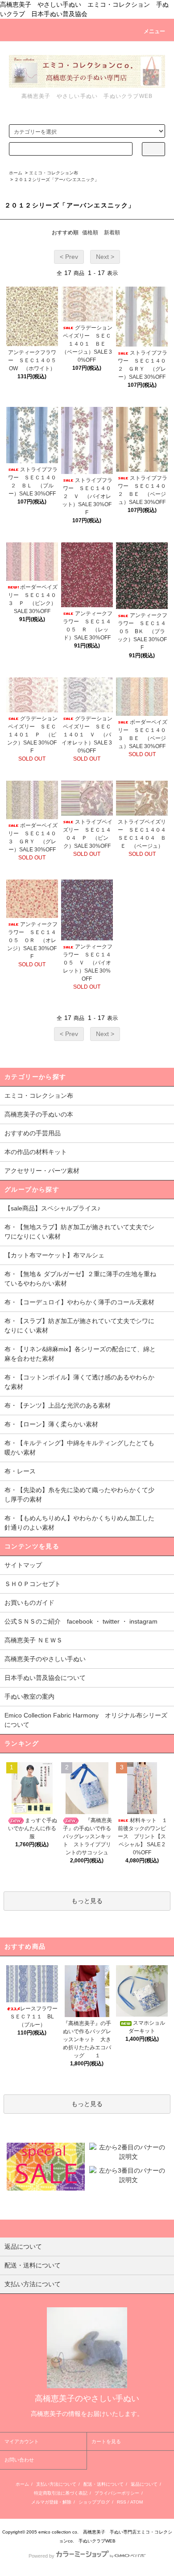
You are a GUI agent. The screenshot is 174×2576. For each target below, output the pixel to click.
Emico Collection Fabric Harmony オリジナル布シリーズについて (86, 1720)
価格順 (90, 233)
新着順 (112, 233)
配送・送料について (104, 2484)
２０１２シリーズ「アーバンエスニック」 (57, 180)
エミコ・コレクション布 (54, 173)
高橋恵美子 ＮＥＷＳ (33, 1640)
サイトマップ (23, 1565)
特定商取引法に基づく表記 (61, 2493)
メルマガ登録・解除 (51, 2502)
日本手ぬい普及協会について (45, 1678)
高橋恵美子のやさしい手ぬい (45, 1659)
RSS (122, 2502)
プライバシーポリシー (117, 2493)
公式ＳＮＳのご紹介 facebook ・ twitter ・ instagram (81, 1621)
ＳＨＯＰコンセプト (33, 1584)
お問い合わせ (19, 2460)
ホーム (16, 173)
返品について (144, 2484)
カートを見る (106, 2441)
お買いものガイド (29, 1603)
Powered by (41, 2556)
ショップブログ (94, 2502)
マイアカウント (22, 2441)
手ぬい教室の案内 (29, 1696)
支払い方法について (56, 2484)
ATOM (137, 2502)
